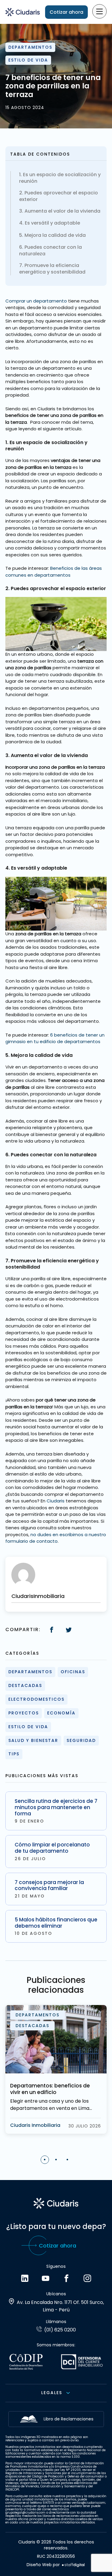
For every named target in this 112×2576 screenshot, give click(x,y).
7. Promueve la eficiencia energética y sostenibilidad (52, 269)
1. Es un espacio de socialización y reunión (60, 178)
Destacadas (25, 1685)
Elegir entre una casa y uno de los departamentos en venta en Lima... (51, 2105)
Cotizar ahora (66, 12)
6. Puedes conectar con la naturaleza (50, 251)
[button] (45, 2160)
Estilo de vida (28, 60)
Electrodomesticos (36, 1699)
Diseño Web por (43, 2565)
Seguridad (81, 1740)
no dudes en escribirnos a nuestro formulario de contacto (56, 1538)
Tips (14, 1754)
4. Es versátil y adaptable (50, 223)
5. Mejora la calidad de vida (52, 235)
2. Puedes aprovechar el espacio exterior (59, 196)
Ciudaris (56, 1501)
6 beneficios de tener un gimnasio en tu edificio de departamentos (55, 1038)
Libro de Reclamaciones (69, 2419)
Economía (61, 1713)
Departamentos (30, 47)
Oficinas (73, 1672)
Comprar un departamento (36, 301)
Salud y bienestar (33, 1740)
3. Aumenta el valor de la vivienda (60, 211)
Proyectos (24, 1713)
